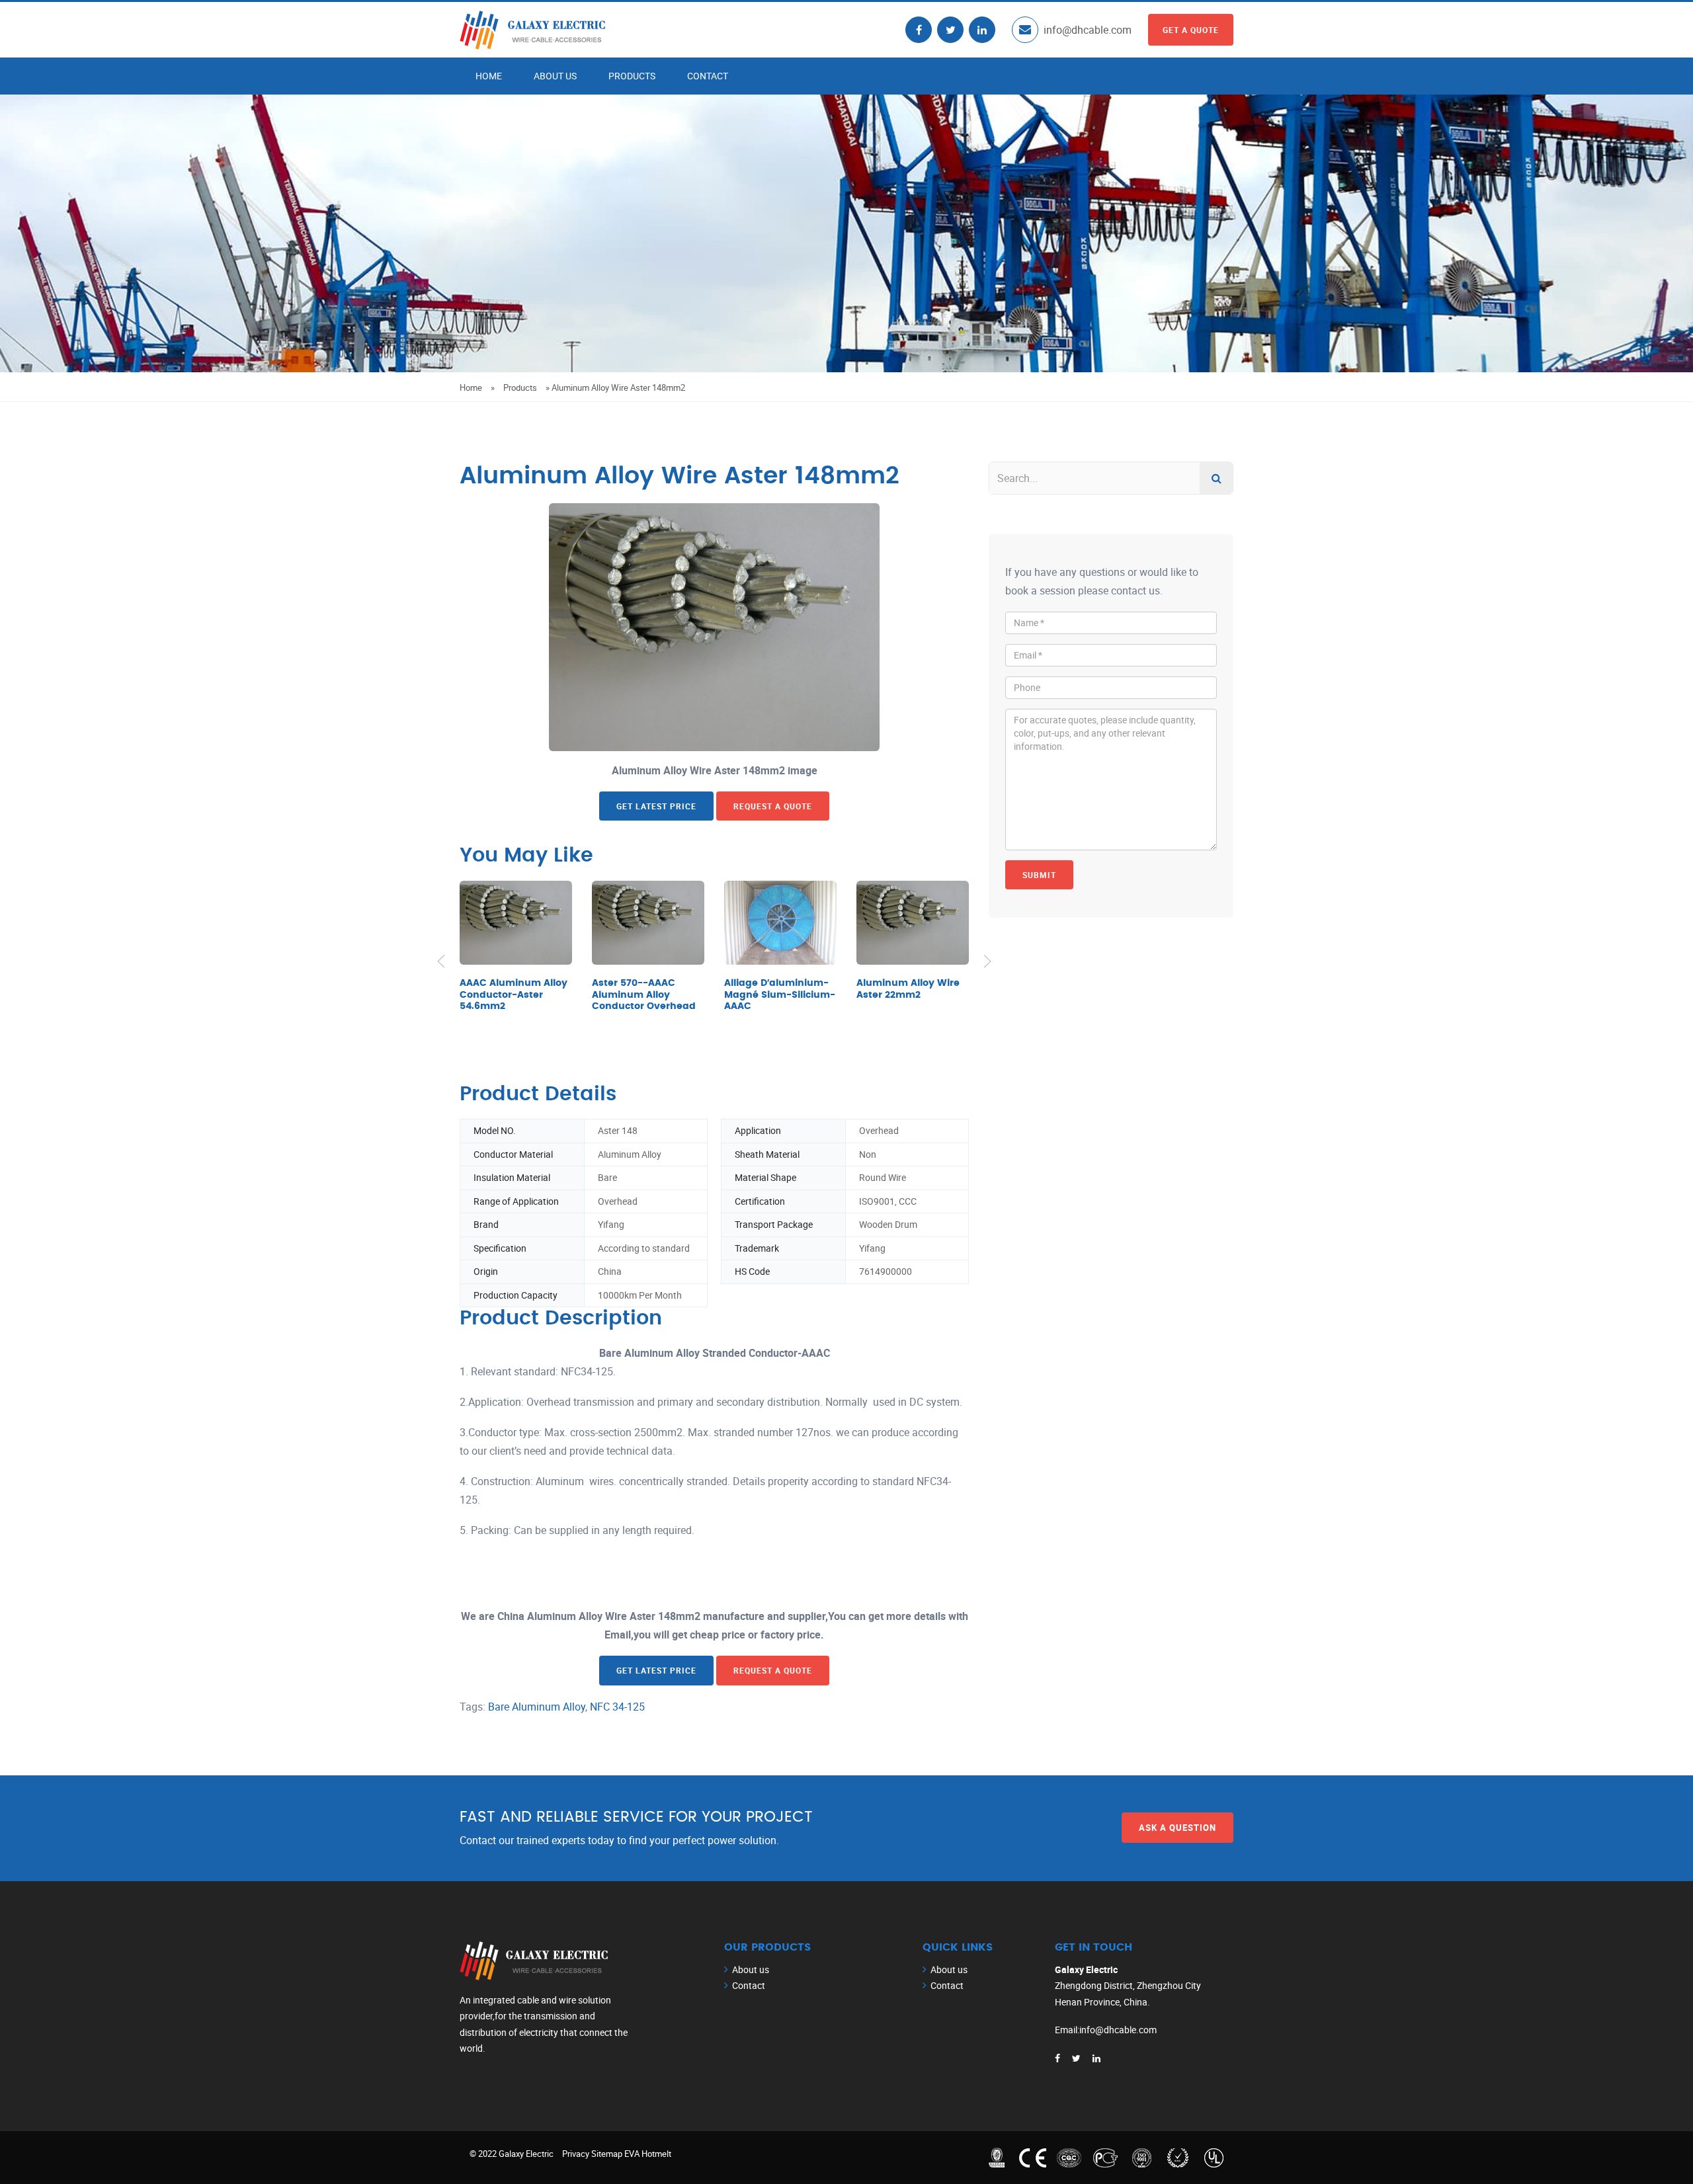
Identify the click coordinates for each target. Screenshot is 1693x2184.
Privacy (576, 2154)
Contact (708, 76)
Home (489, 76)
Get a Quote (1191, 30)
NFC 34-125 (617, 1707)
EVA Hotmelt (648, 2154)
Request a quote (773, 806)
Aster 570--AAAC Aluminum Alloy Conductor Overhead (644, 995)
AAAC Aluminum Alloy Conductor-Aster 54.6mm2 (514, 995)
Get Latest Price (656, 806)
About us (555, 76)
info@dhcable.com (1088, 30)
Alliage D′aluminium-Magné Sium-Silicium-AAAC (780, 995)
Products (632, 76)
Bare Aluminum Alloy (537, 1707)
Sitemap (607, 2154)
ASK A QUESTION (1177, 1828)
